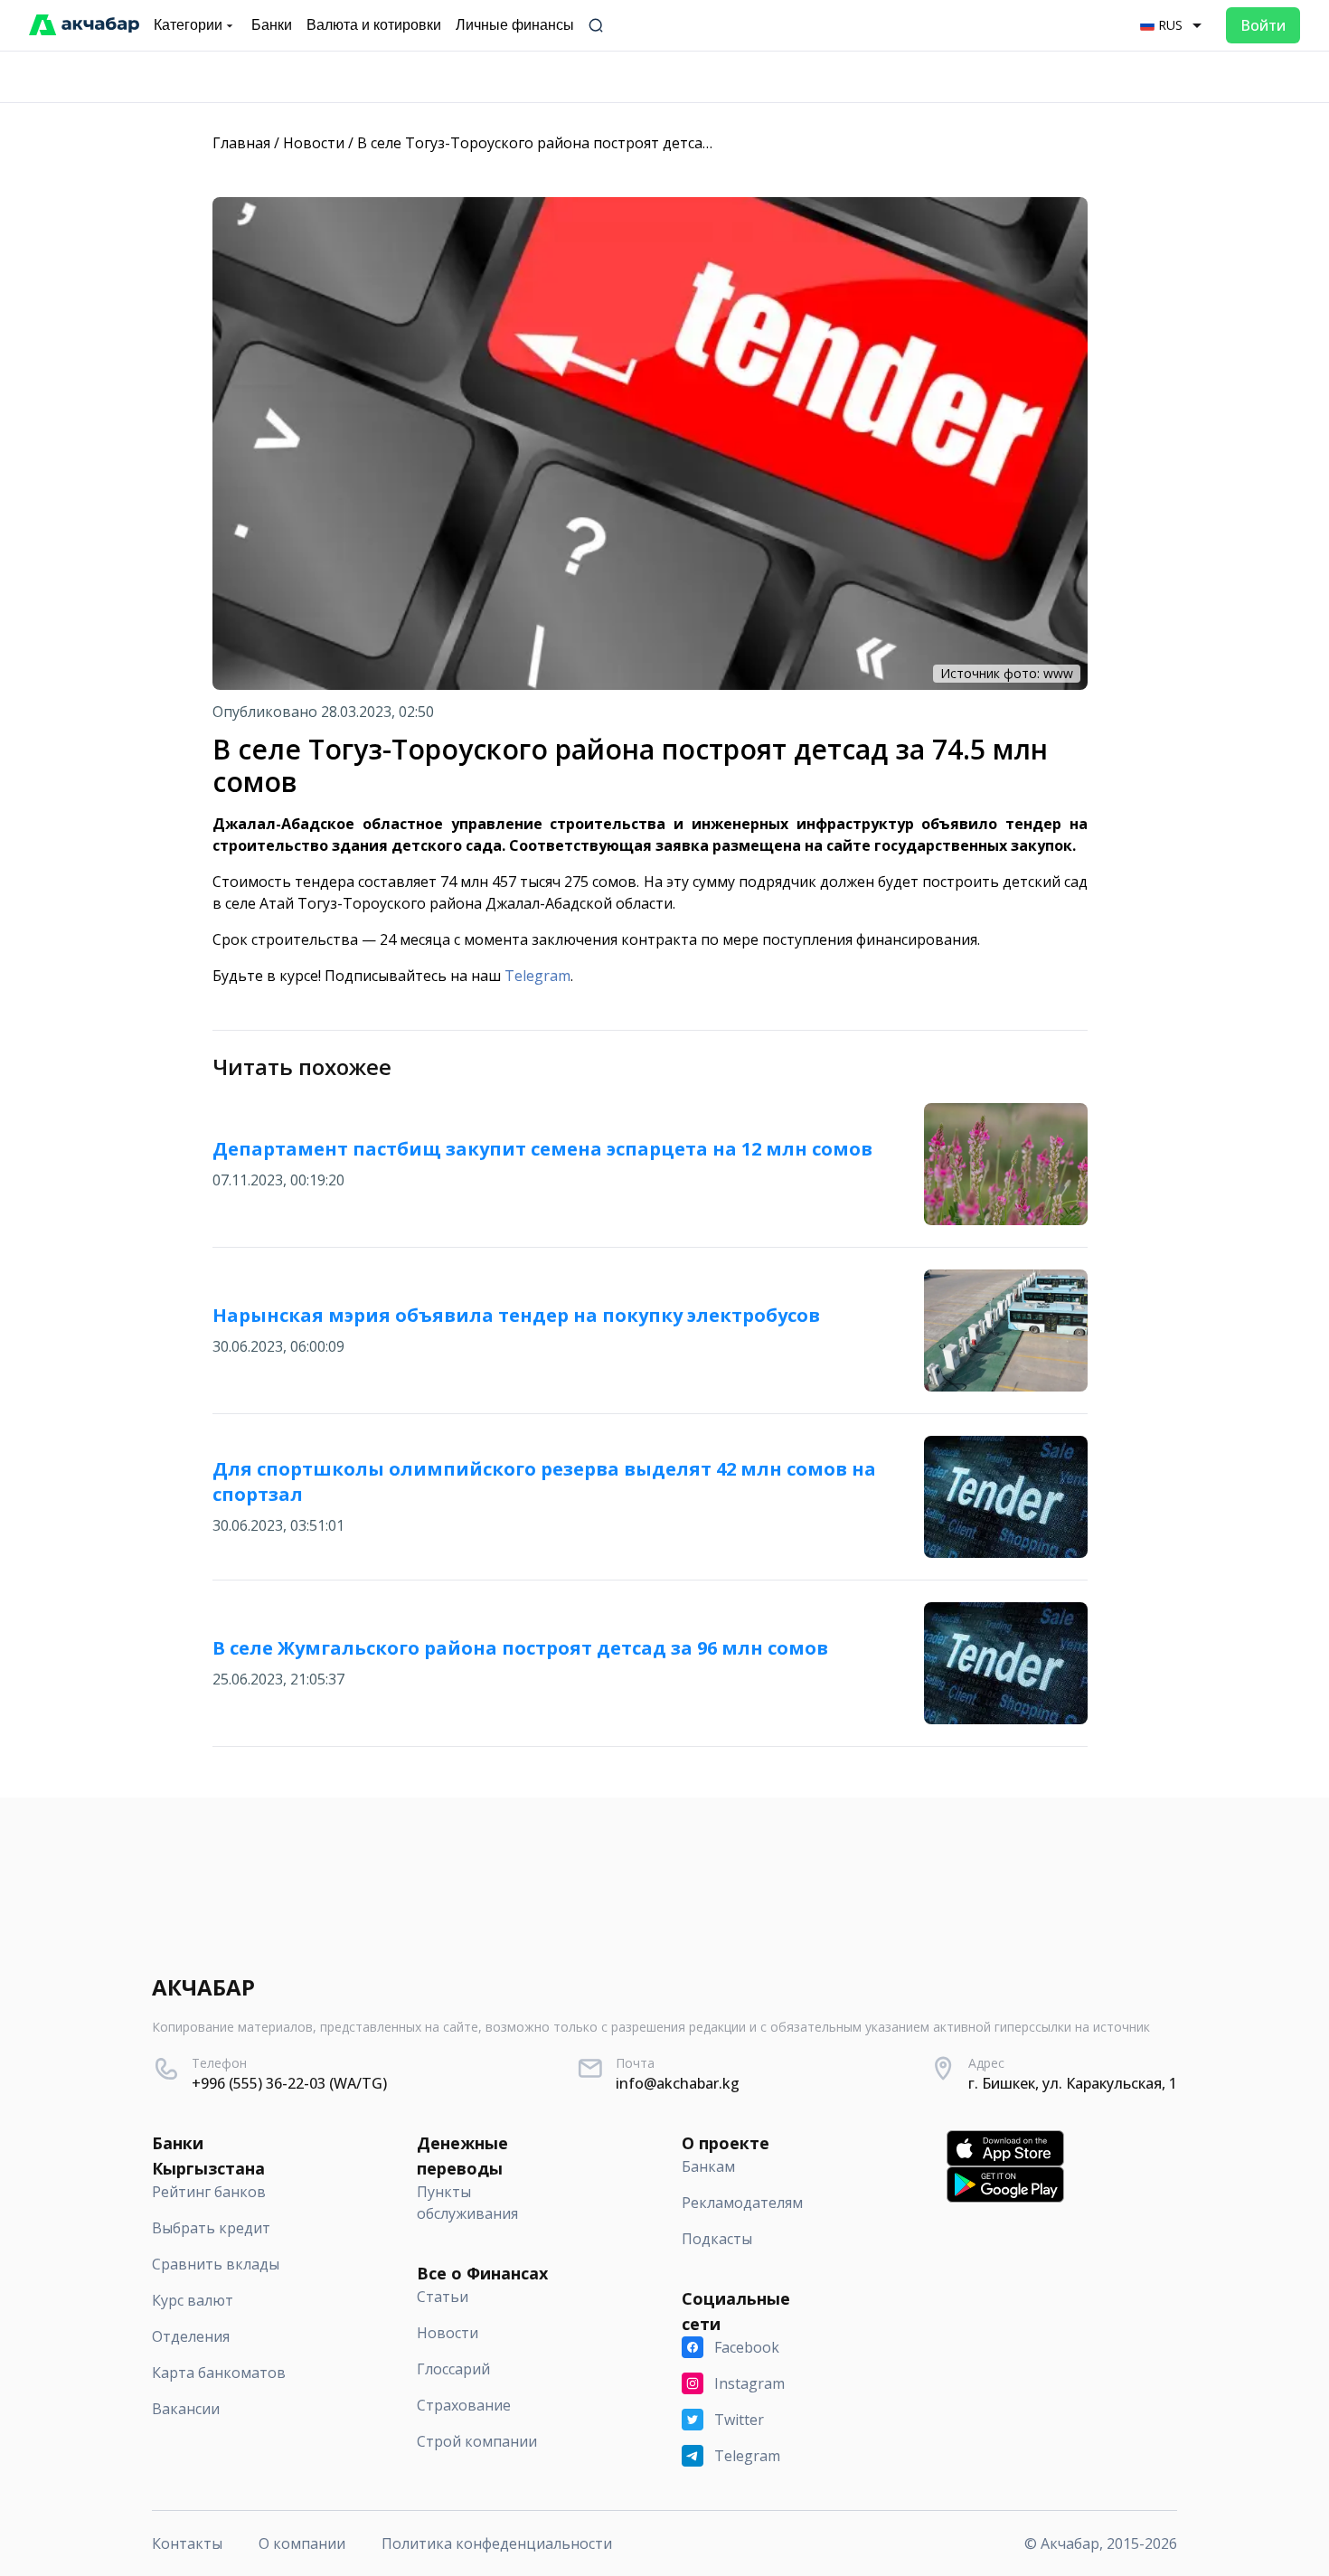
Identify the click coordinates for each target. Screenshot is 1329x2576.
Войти (1263, 25)
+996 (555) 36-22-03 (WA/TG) (289, 2083)
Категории (188, 25)
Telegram (537, 976)
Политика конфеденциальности (497, 2543)
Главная (241, 143)
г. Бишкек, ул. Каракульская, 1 (1073, 2083)
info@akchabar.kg (678, 2083)
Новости (314, 143)
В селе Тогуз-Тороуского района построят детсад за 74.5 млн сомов (599, 143)
